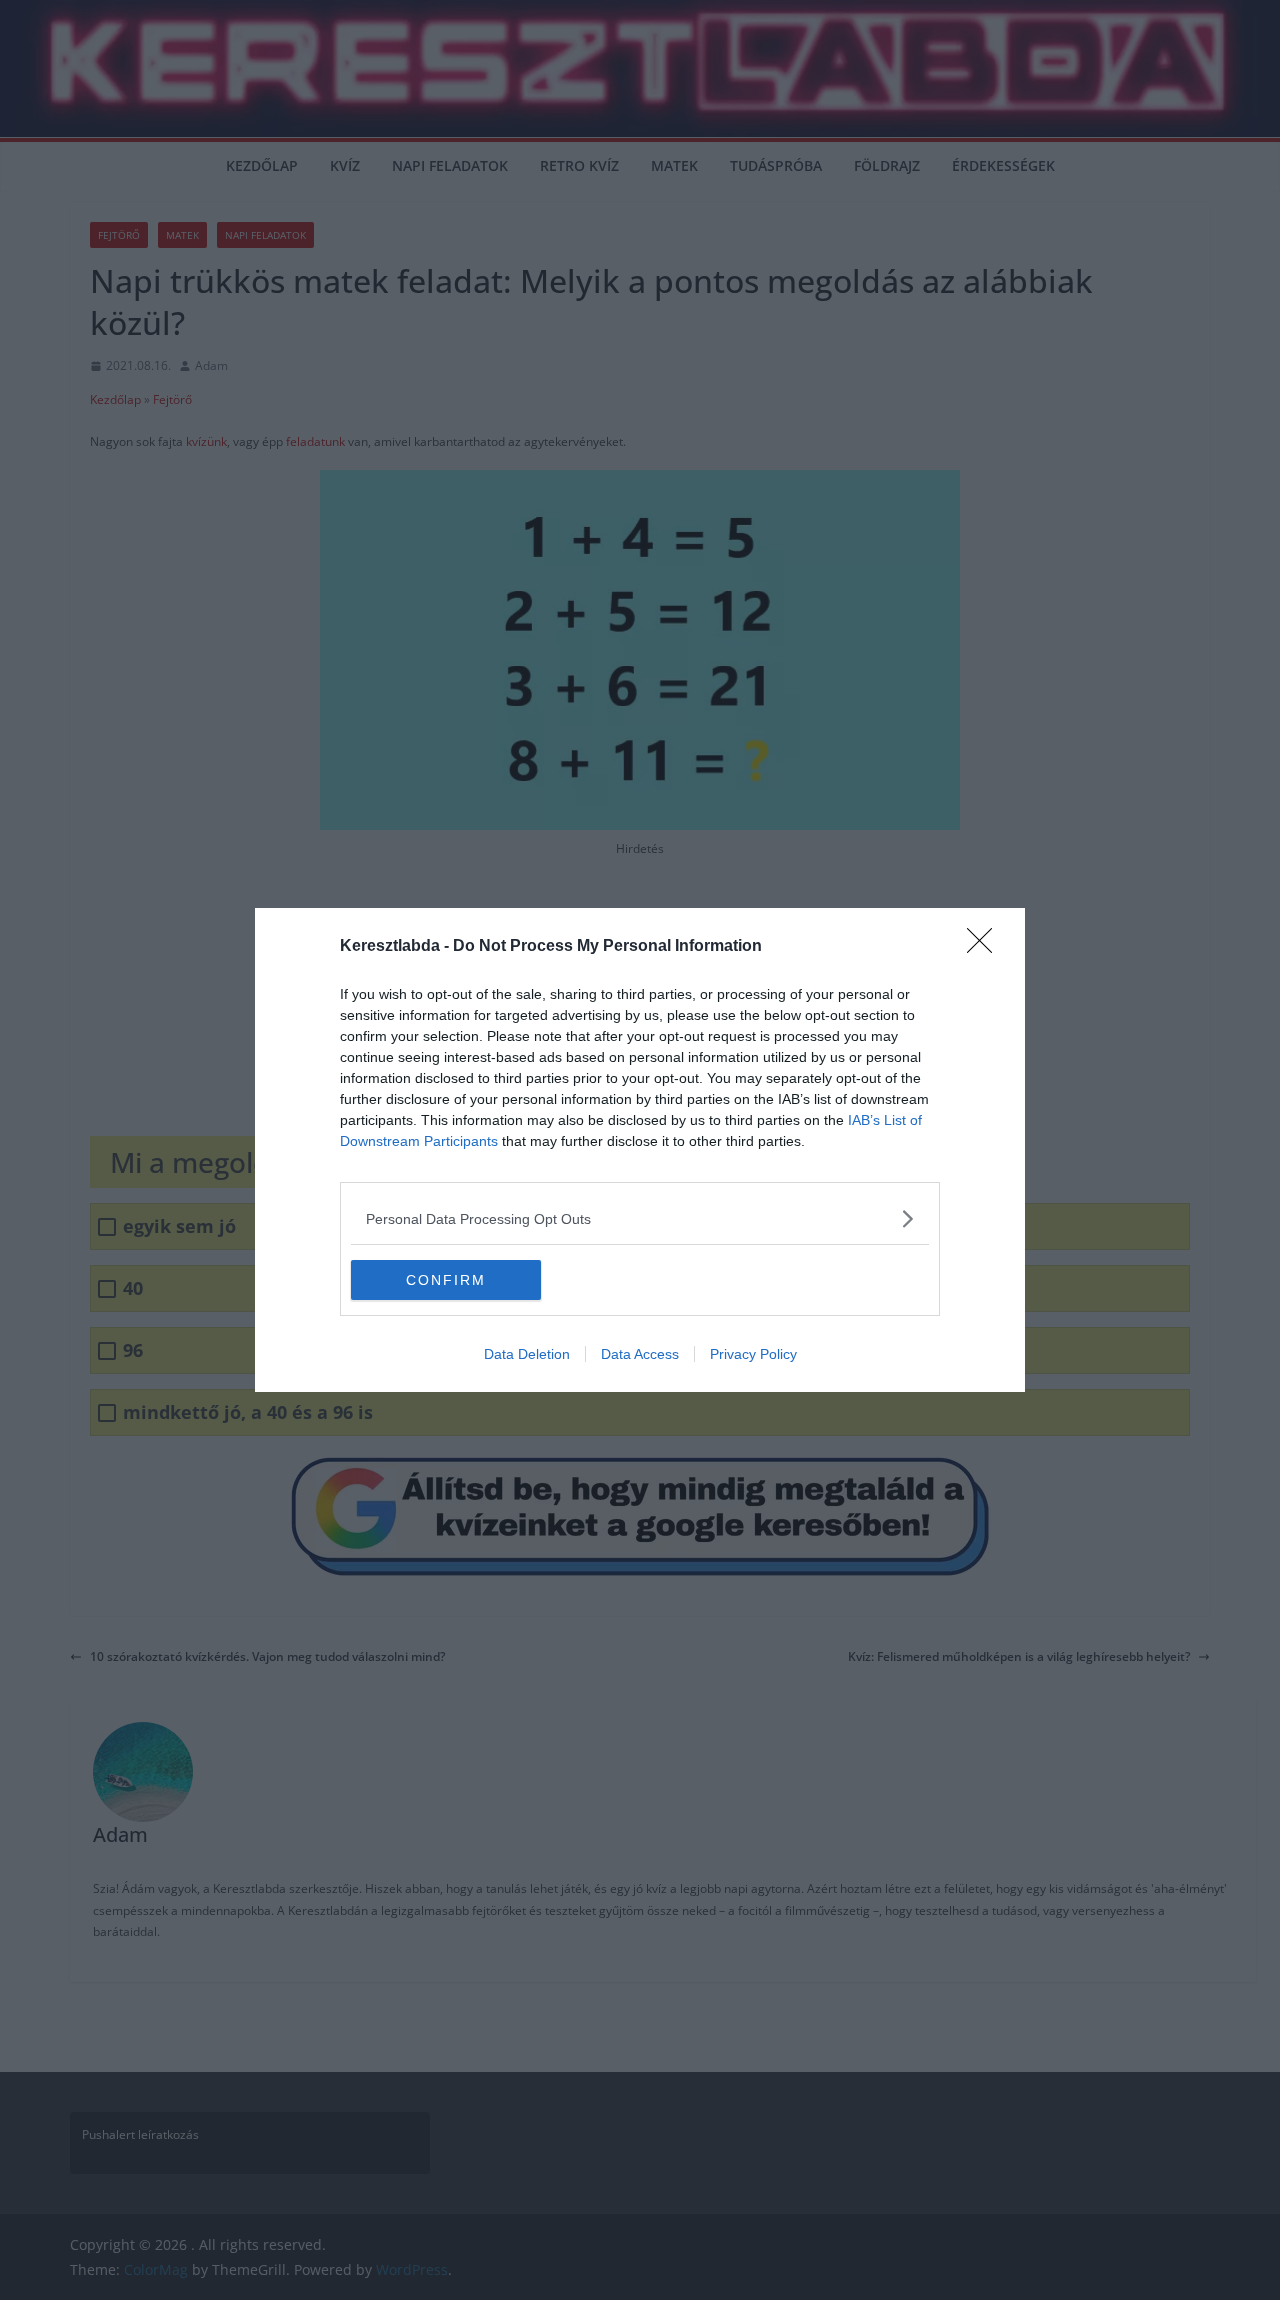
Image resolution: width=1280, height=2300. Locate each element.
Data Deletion (527, 1354)
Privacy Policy (753, 1354)
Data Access (640, 1354)
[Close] (986, 947)
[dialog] (640, 1150)
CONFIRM (446, 1280)
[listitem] (640, 1218)
